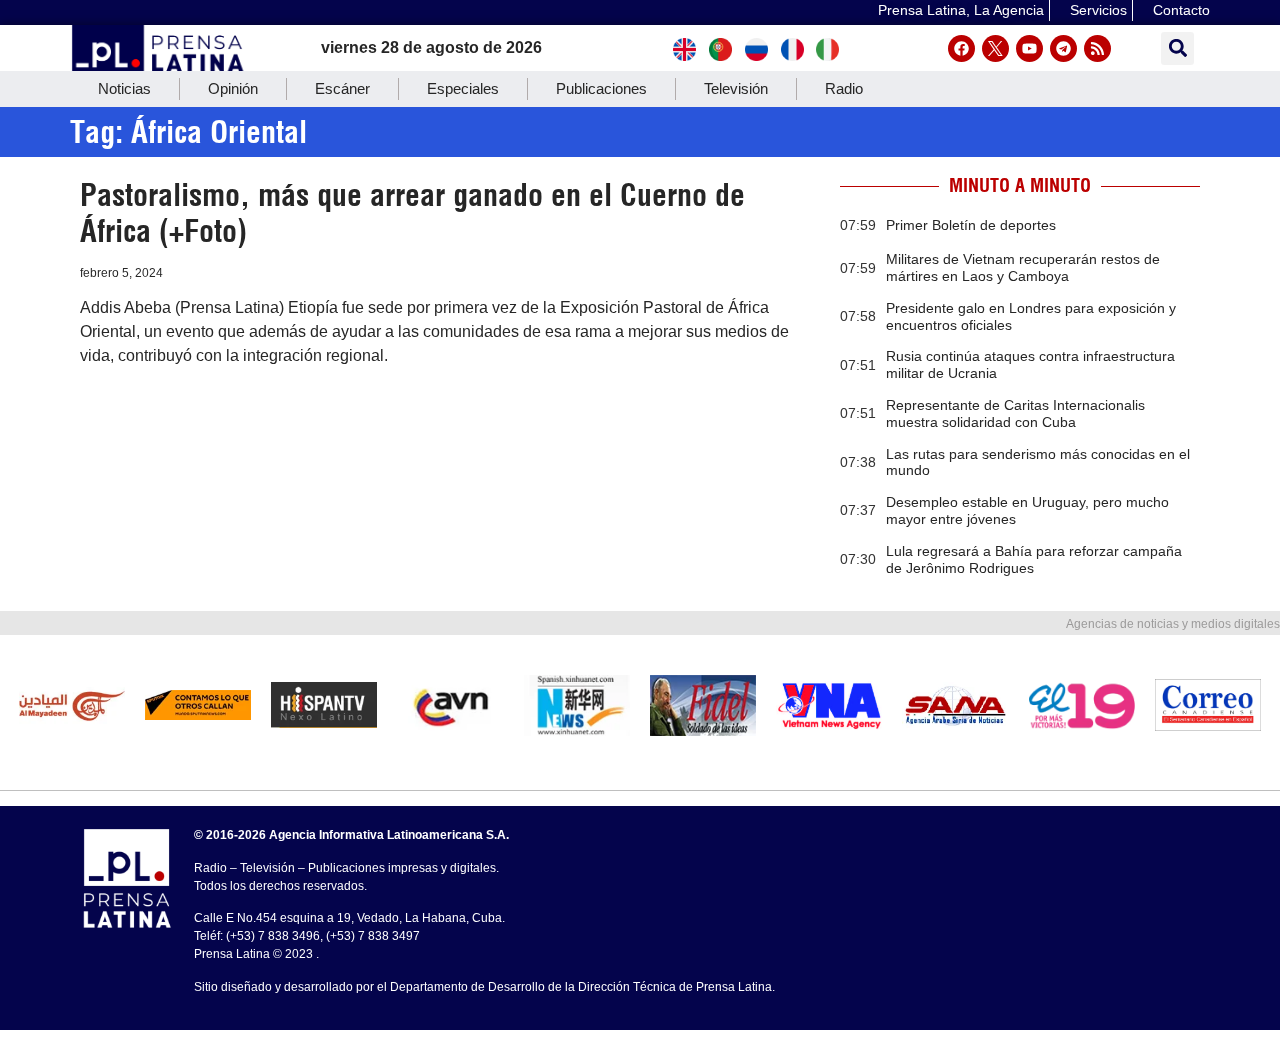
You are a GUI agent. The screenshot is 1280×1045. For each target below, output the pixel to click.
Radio (844, 88)
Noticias (124, 88)
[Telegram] (1063, 48)
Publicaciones (601, 88)
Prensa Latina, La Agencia (961, 10)
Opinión (233, 88)
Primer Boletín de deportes (971, 225)
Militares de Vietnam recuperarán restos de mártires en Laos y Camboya (1023, 267)
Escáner (342, 88)
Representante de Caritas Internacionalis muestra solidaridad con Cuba (1015, 413)
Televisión (736, 88)
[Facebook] (961, 48)
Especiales (463, 88)
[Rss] (1097, 48)
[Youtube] (1029, 48)
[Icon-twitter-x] (995, 48)
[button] (1177, 48)
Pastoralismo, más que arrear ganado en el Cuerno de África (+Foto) (412, 213)
